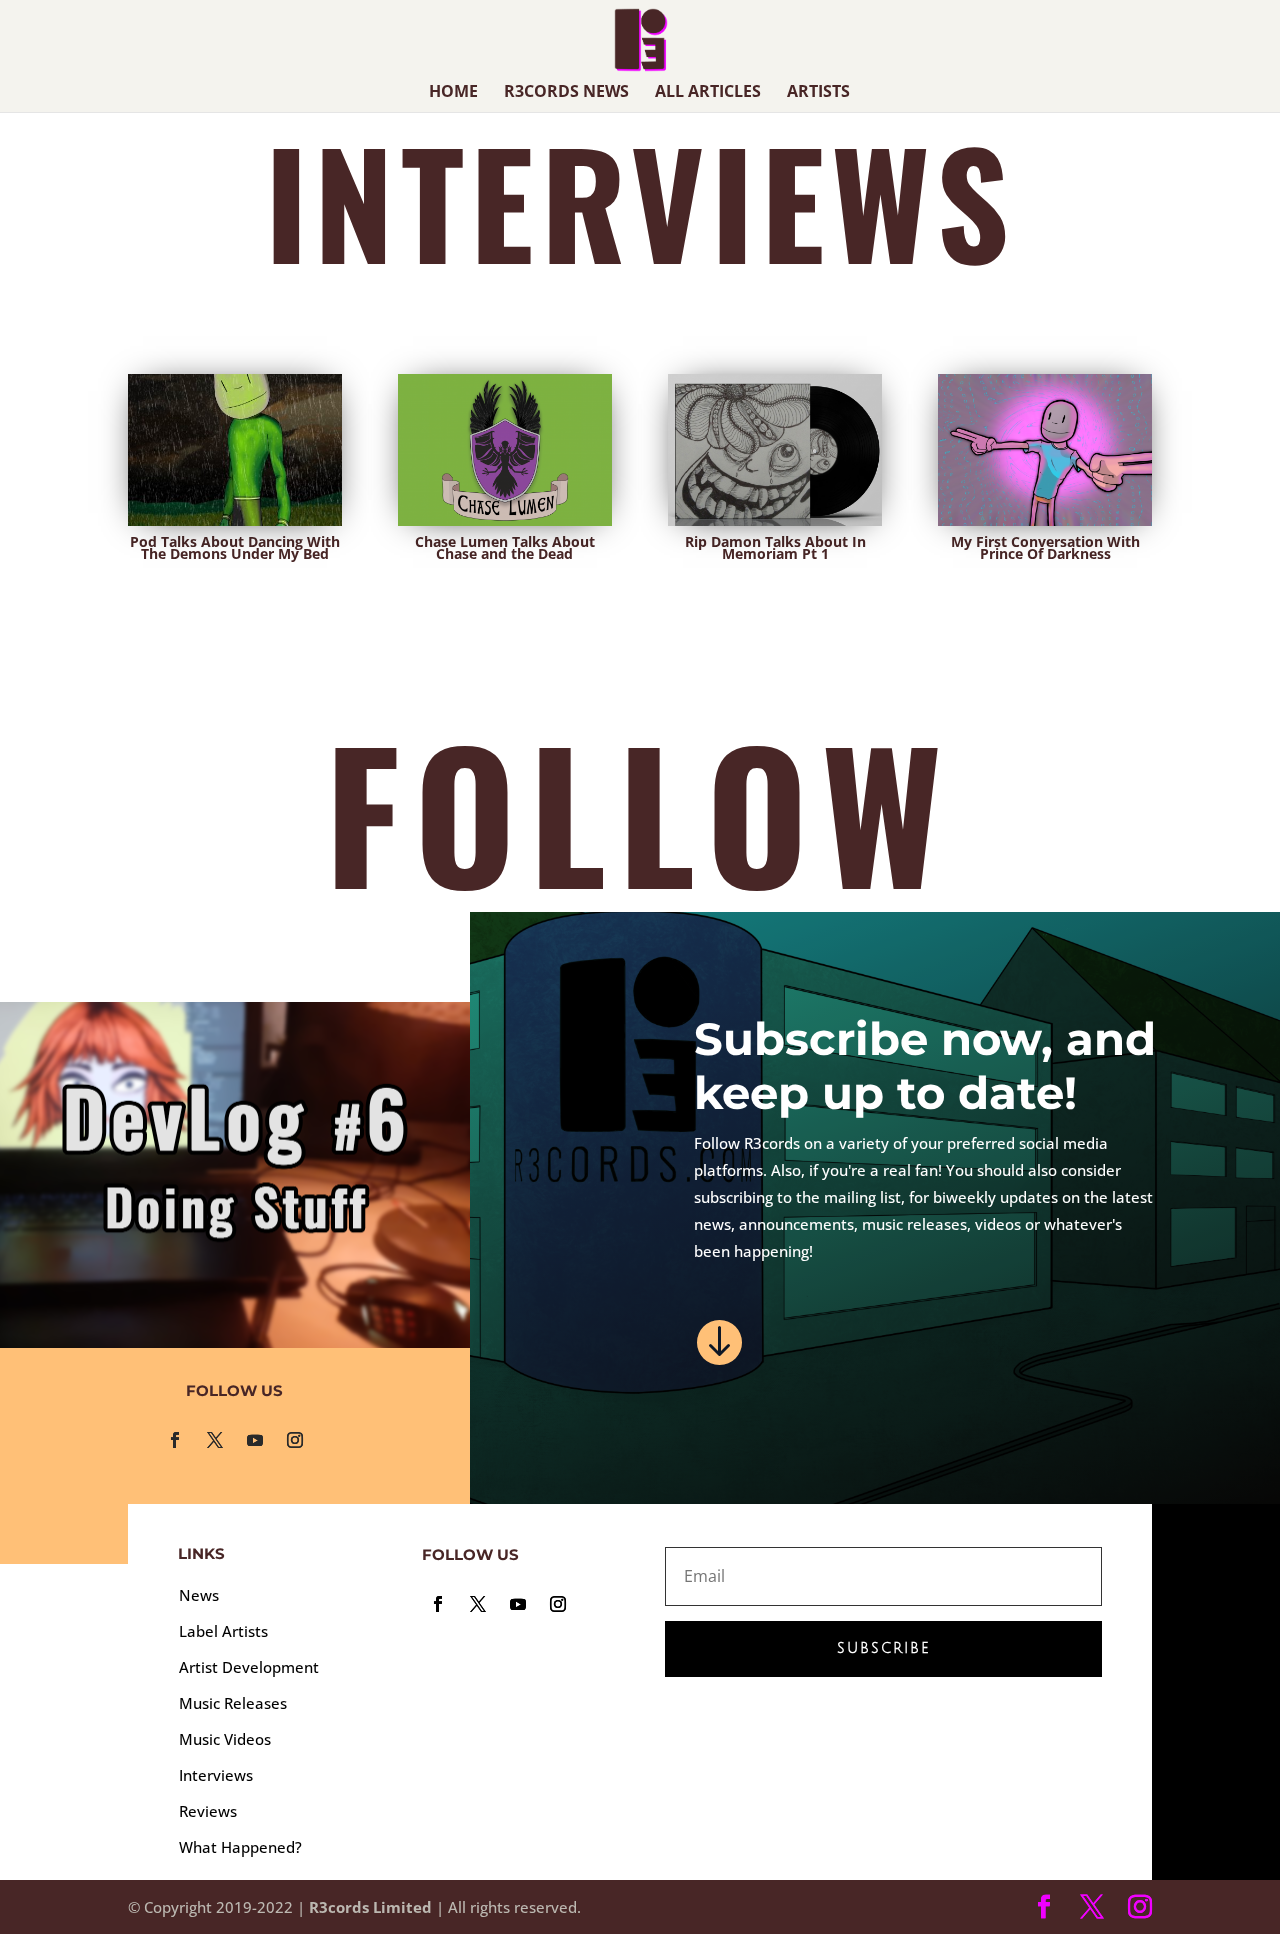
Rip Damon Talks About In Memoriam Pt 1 (775, 548)
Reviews (208, 1811)
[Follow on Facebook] (175, 1440)
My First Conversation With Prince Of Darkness (1045, 548)
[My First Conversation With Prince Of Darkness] (1045, 450)
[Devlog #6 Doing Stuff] (235, 1175)
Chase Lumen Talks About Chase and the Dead (505, 548)
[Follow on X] (215, 1440)
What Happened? (240, 1847)
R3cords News (566, 93)
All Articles (708, 93)
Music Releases (233, 1703)
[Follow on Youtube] (255, 1440)
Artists (818, 93)
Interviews (216, 1775)
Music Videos (225, 1739)
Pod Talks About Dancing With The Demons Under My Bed (235, 548)
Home (453, 93)
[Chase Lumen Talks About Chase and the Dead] (505, 450)
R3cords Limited (370, 1907)
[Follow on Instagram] (295, 1440)
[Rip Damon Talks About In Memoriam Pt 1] (775, 450)
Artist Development (249, 1667)
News (199, 1595)
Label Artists (223, 1631)
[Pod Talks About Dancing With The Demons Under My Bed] (235, 450)
